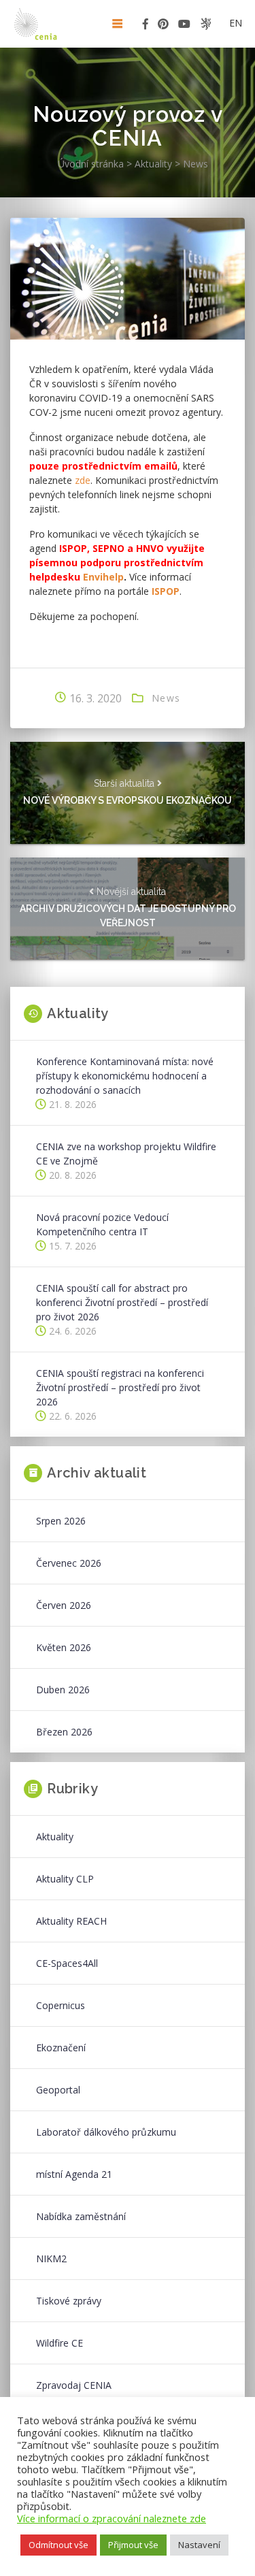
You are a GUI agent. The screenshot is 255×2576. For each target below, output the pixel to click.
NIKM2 (51, 2259)
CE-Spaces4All (67, 1963)
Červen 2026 (64, 1605)
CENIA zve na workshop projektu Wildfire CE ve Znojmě (126, 1154)
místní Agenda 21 (74, 2174)
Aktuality (55, 1837)
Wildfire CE (60, 2343)
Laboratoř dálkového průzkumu (106, 2132)
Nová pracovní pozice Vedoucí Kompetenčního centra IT (102, 1224)
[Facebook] (146, 26)
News (166, 698)
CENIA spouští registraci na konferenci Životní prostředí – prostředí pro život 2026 (120, 1387)
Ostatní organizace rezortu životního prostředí (206, 24)
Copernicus (61, 2005)
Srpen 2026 (61, 1521)
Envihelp (103, 577)
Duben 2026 (63, 1690)
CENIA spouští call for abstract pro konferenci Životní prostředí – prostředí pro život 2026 (122, 1302)
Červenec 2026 (69, 1563)
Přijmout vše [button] (133, 2545)
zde (83, 480)
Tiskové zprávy (69, 2301)
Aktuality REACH (71, 1921)
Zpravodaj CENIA (74, 2385)
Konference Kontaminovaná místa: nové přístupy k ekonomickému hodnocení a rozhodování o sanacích (125, 1076)
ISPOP (166, 591)
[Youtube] (184, 26)
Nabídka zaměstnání (81, 2216)
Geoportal (58, 2090)
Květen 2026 (64, 1647)
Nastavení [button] (199, 2545)
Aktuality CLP (65, 1879)
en (236, 23)
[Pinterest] (163, 26)
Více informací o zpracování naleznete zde (112, 2518)
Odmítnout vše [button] (58, 2545)
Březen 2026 (64, 1732)
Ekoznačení (61, 2048)
